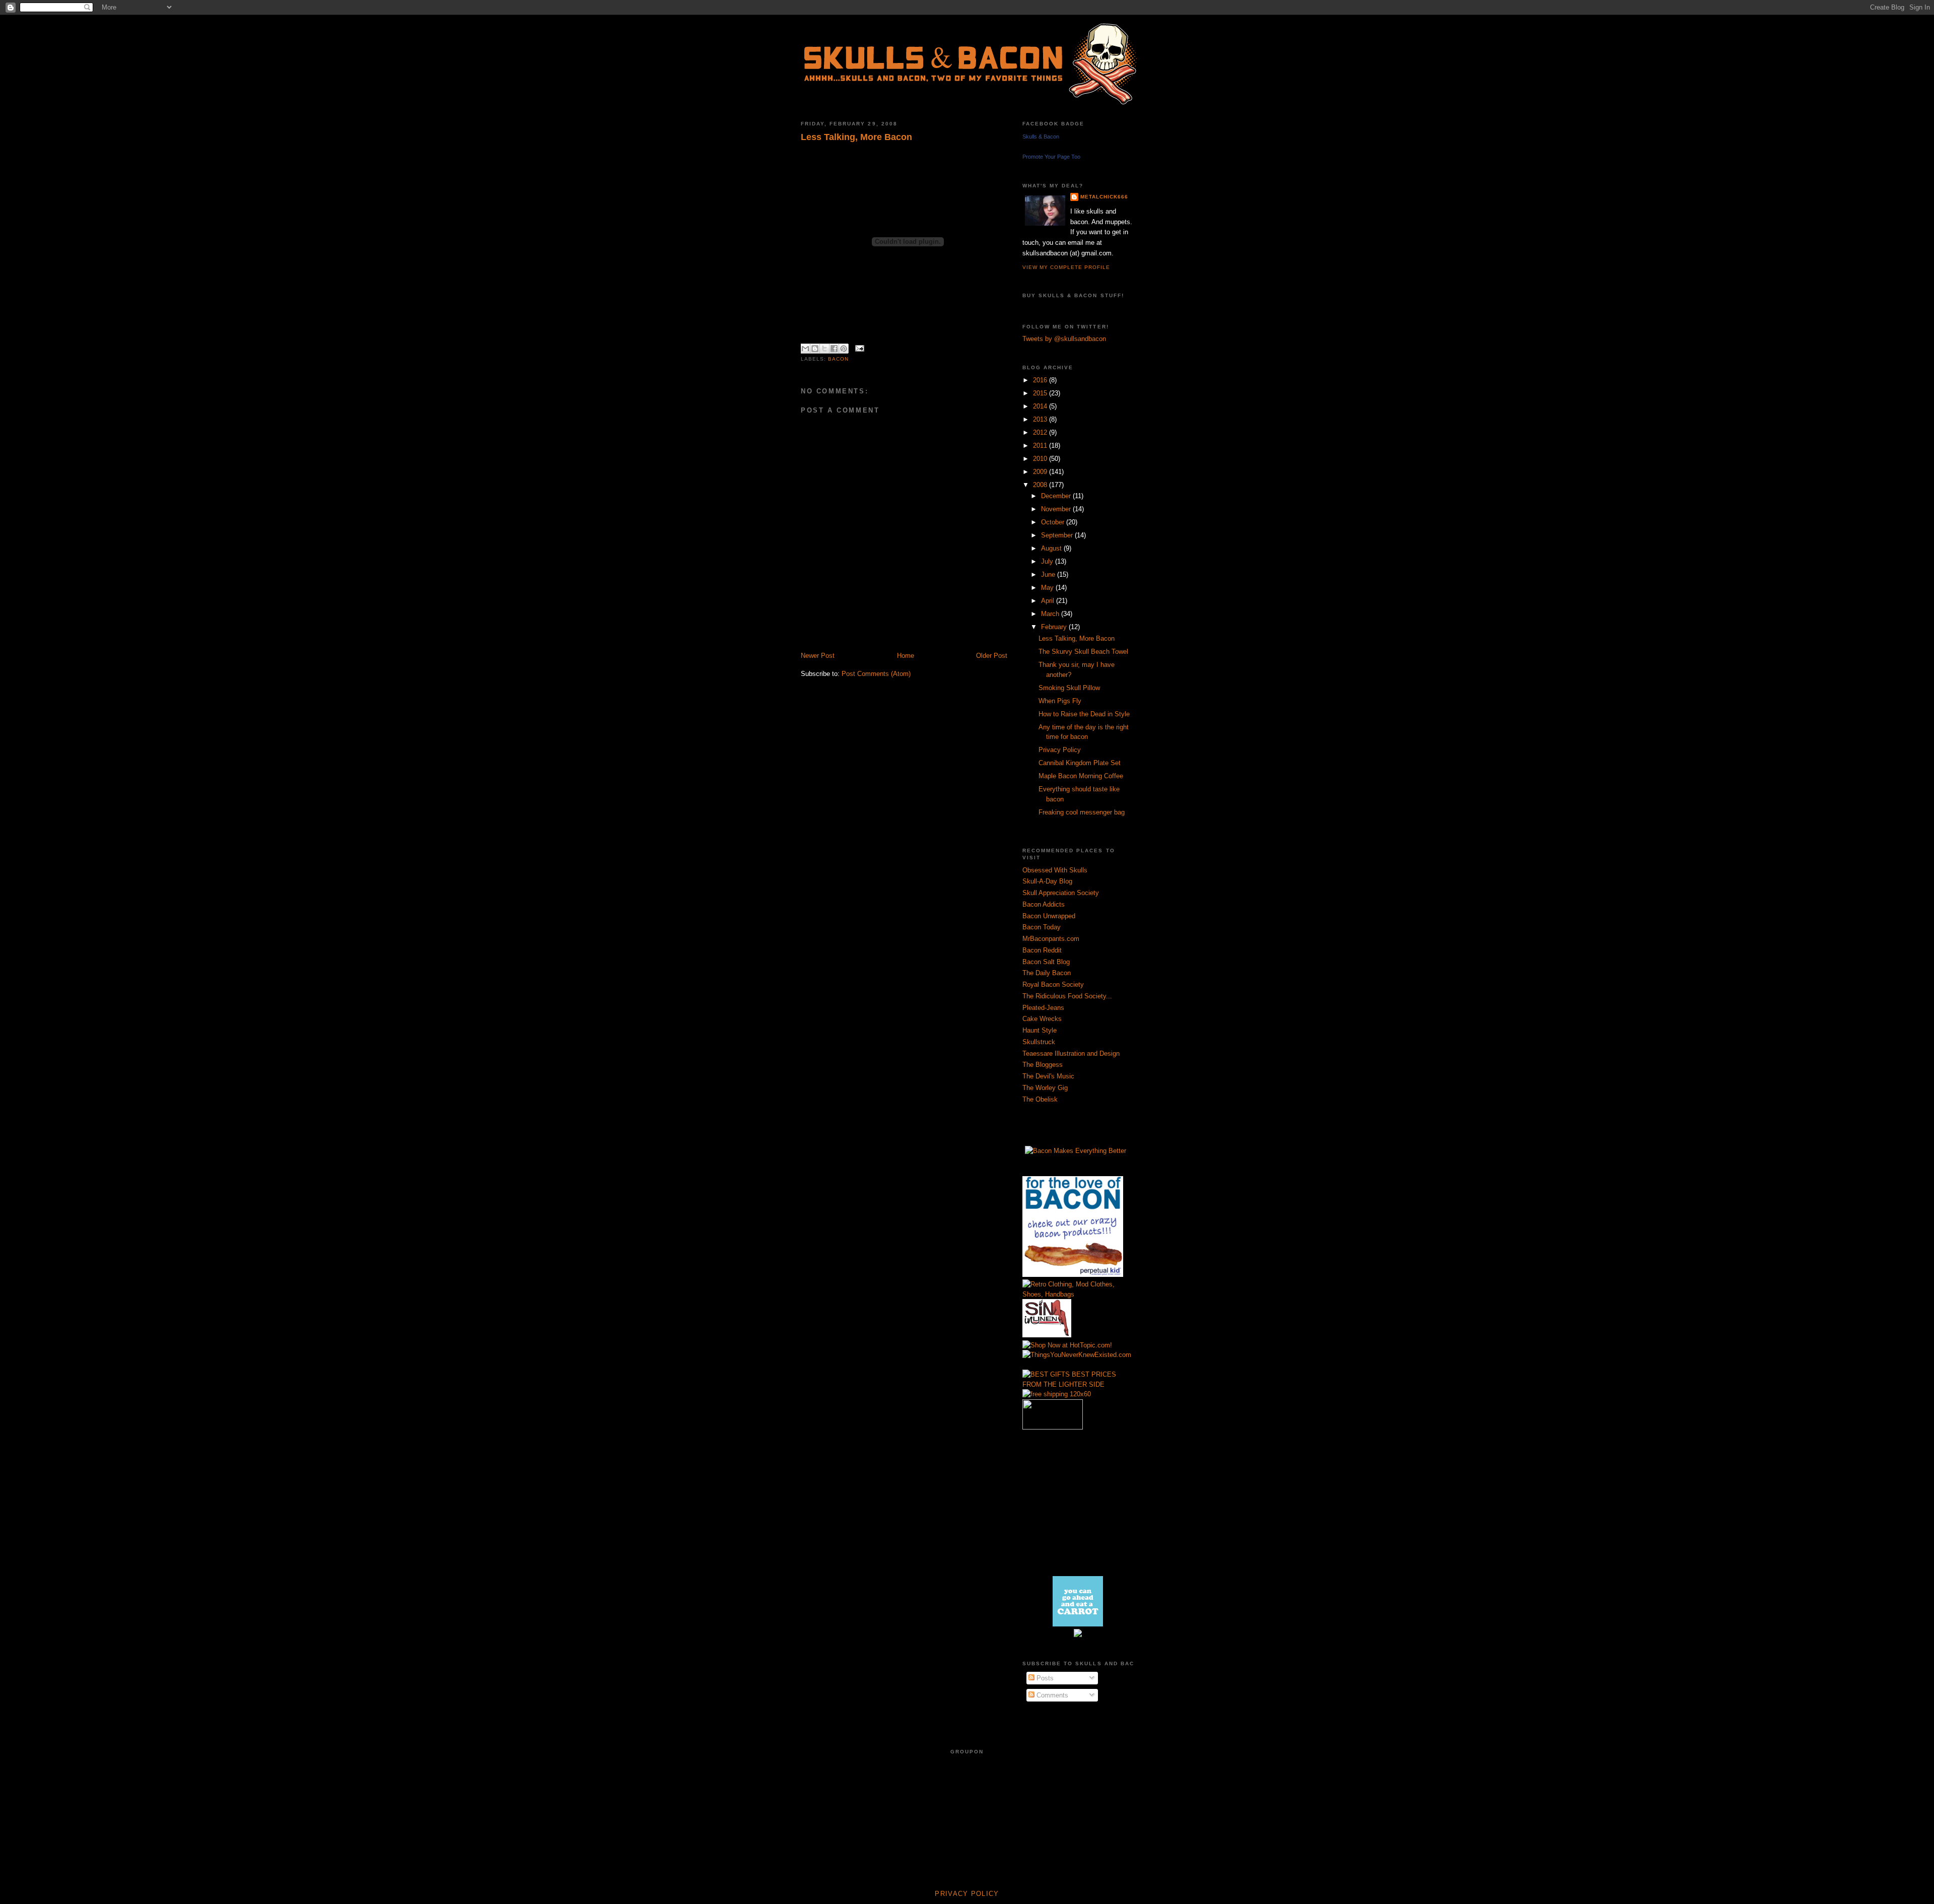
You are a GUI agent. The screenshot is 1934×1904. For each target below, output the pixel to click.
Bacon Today (1042, 927)
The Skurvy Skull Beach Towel (1083, 652)
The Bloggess (1043, 1065)
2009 (1041, 472)
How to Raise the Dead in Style (1084, 714)
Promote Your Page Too (1051, 157)
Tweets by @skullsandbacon (1064, 339)
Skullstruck (1039, 1042)
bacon (838, 359)
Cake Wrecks (1042, 1019)
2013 (1041, 419)
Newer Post (818, 656)
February (1055, 627)
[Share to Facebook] (834, 349)
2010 (1041, 459)
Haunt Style (1040, 1030)
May (1048, 588)
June (1049, 574)
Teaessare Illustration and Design (1071, 1053)
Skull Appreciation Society (1061, 893)
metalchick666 (1104, 197)
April (1049, 601)
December (1057, 496)
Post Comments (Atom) (876, 674)
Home (906, 656)
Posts (1044, 1678)
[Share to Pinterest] (844, 349)
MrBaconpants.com (1051, 939)
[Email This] (805, 349)
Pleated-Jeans (1043, 1008)
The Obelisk (1040, 1099)
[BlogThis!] (815, 349)
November (1057, 509)
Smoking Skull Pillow (1069, 688)
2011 (1041, 446)
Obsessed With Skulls (1055, 870)
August (1052, 548)
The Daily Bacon (1047, 973)
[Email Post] (858, 348)
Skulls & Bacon (1041, 137)
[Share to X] (824, 349)
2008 (1041, 485)
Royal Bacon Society (1053, 984)
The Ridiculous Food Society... (1067, 996)
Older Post (992, 656)
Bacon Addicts (1044, 904)
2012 (1041, 432)
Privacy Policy (1060, 750)
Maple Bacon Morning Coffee (1081, 776)
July (1048, 561)
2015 (1041, 393)
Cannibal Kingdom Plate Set (1080, 763)
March (1051, 614)
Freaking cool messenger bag (1082, 812)
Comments (1051, 1695)
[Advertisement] (919, 640)
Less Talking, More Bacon (856, 137)
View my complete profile (1066, 267)
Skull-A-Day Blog (1047, 881)
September (1058, 535)
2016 (1041, 380)
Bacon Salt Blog (1046, 962)
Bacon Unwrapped (1049, 916)
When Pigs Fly (1060, 701)
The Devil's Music (1048, 1076)
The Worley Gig (1045, 1088)
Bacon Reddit (1042, 950)
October (1054, 522)
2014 (1041, 406)
